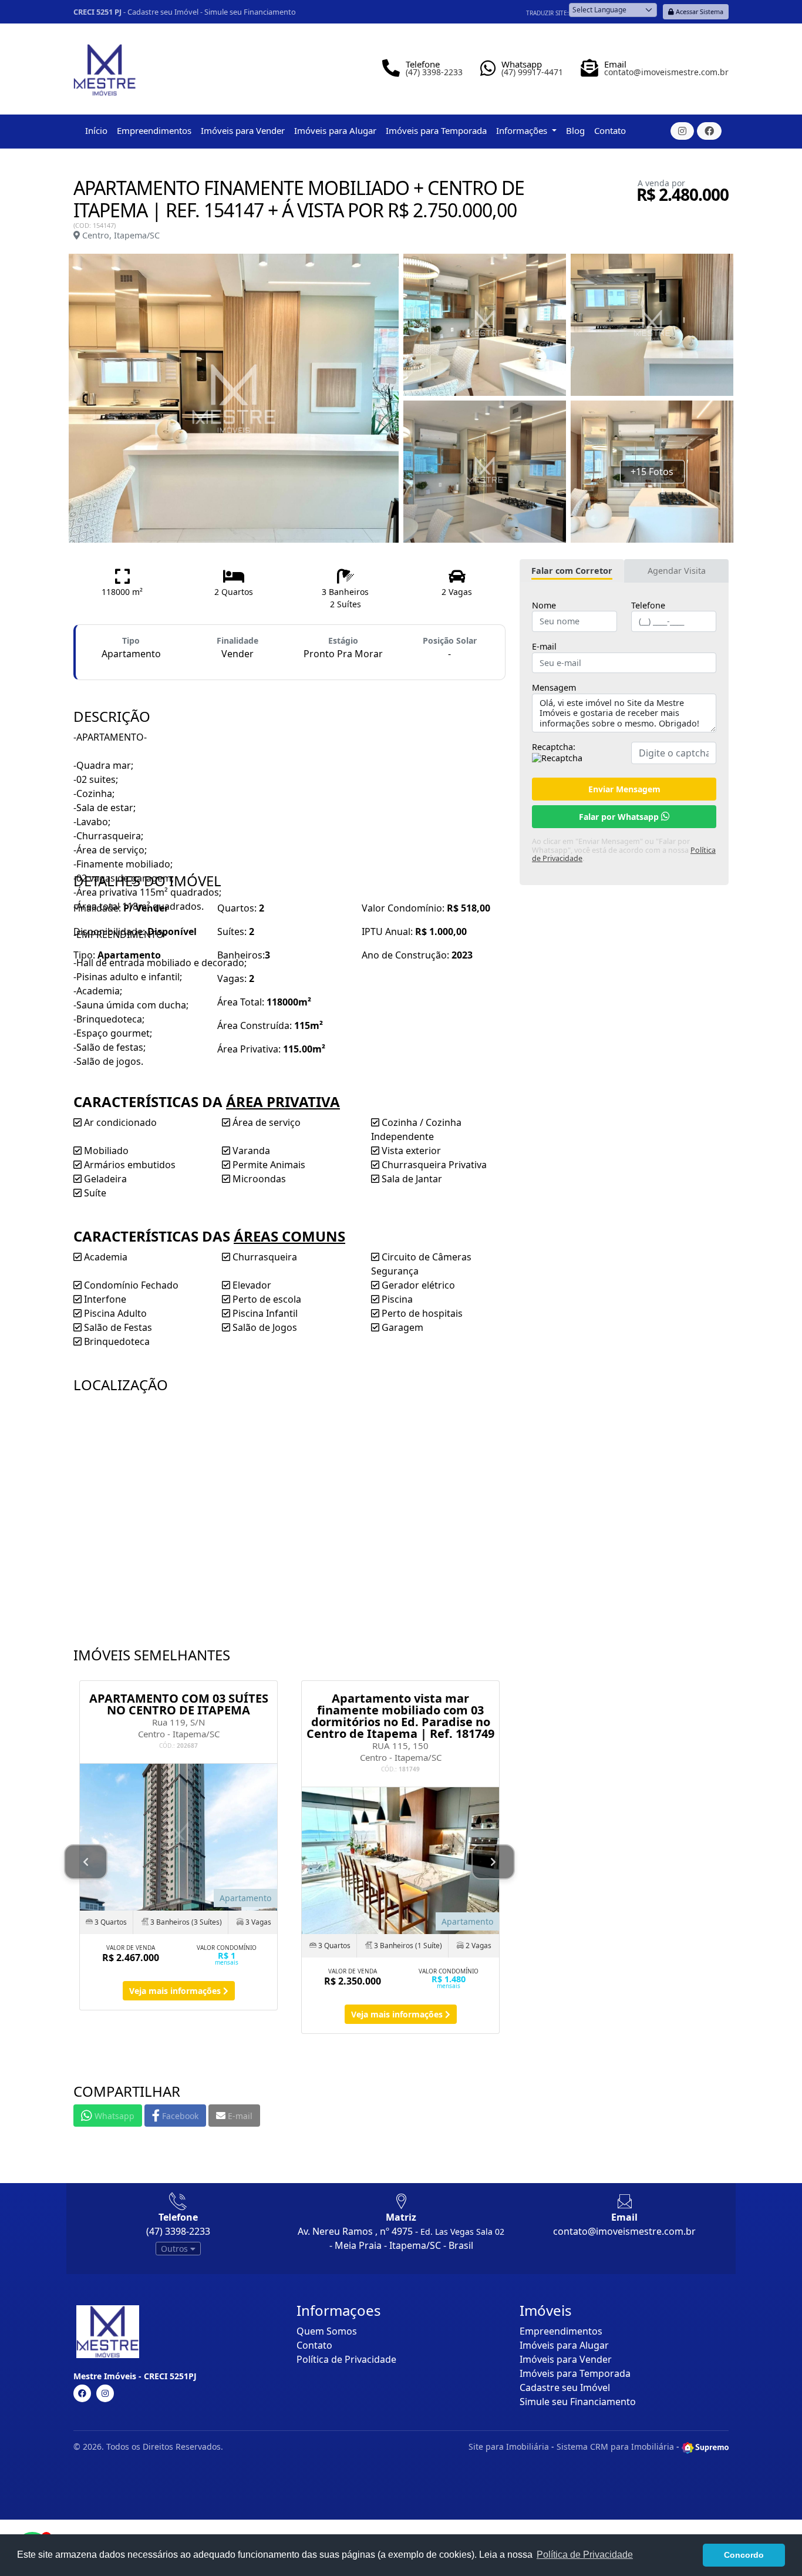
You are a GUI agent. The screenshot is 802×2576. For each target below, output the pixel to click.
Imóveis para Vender (243, 130)
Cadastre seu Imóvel (163, 12)
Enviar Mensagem (624, 789)
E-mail (544, 647)
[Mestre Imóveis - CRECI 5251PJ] (105, 65)
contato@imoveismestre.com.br (624, 2231)
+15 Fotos (652, 472)
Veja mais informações (176, 1991)
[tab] (572, 571)
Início (96, 130)
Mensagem (554, 688)
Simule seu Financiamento (250, 12)
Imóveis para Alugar (335, 130)
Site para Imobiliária (509, 2446)
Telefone (648, 606)
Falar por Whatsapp (620, 817)
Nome (544, 606)
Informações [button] (523, 130)
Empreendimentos (154, 130)
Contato (610, 130)
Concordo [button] (744, 2555)
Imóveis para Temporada (436, 130)
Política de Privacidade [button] (585, 2555)
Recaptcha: (554, 747)
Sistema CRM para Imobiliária (615, 2446)
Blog (575, 130)
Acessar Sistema (699, 11)
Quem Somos (327, 2331)
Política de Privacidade (346, 2359)
